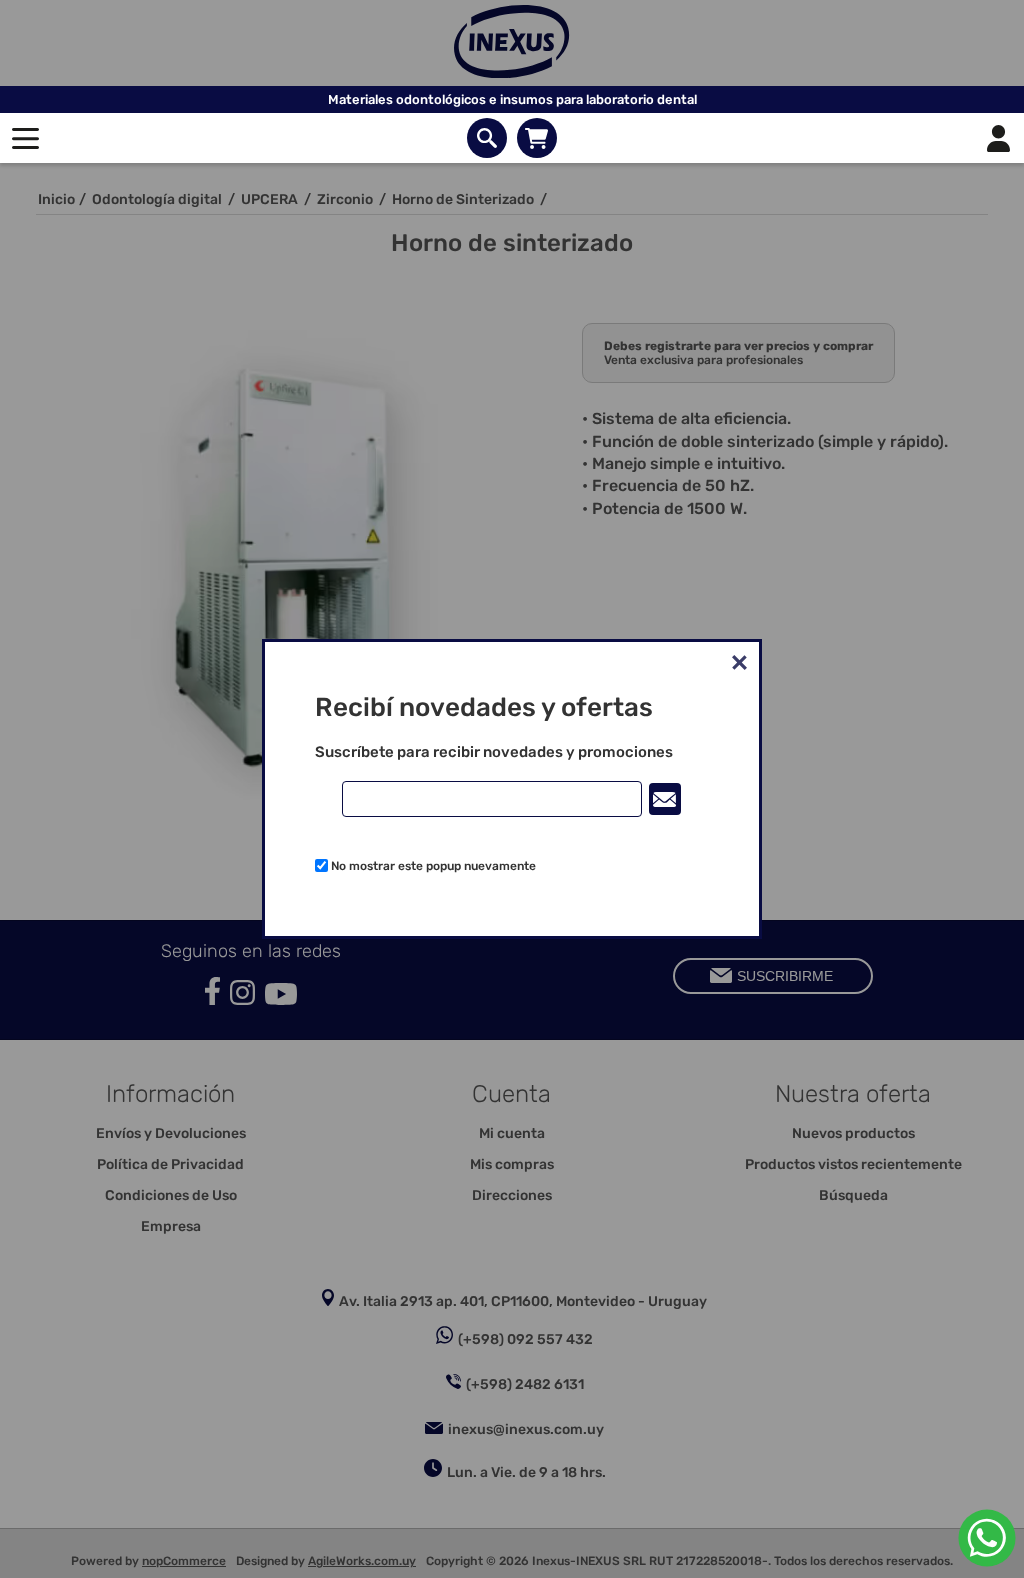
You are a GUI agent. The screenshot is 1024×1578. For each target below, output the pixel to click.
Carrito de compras (537, 138)
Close (739, 662)
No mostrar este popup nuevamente (433, 866)
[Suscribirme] (665, 799)
